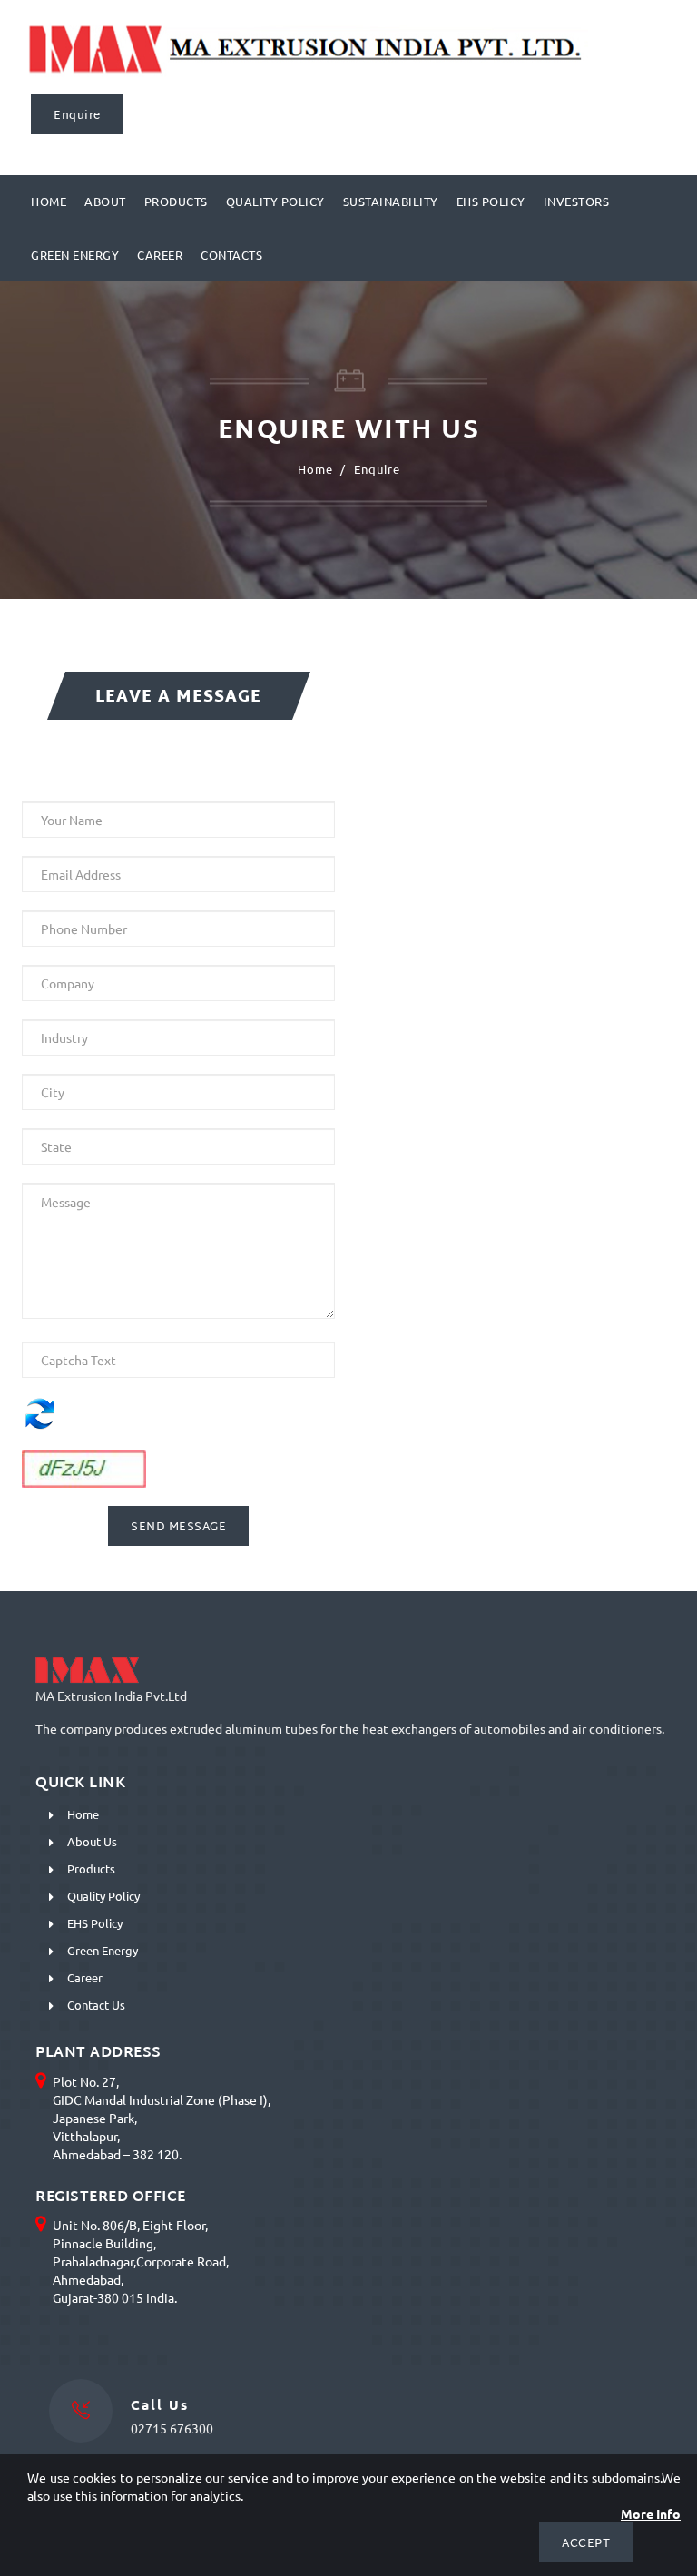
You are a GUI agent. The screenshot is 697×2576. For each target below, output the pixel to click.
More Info (651, 2513)
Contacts (231, 255)
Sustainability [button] (391, 201)
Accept (586, 2544)
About (105, 201)
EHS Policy (491, 201)
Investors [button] (577, 201)
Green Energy (75, 255)
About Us (92, 1841)
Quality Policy (275, 201)
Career (160, 255)
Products (176, 201)
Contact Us (96, 2005)
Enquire (77, 116)
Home (49, 201)
